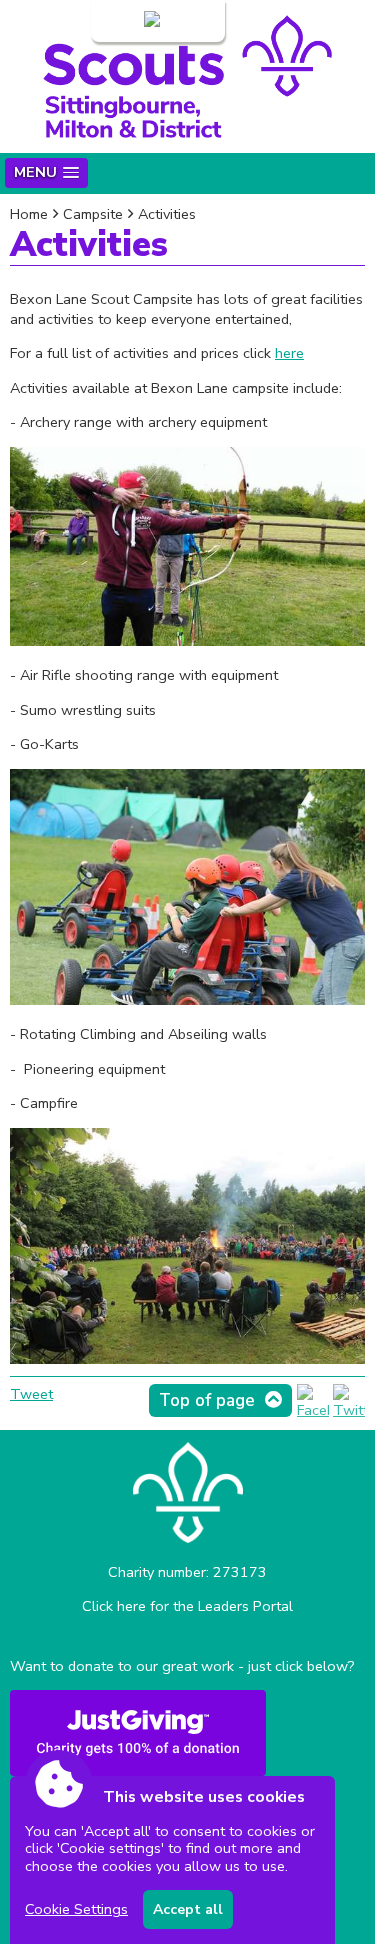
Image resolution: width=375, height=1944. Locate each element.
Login (122, 21)
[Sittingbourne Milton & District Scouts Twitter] (349, 1410)
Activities (167, 214)
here (289, 353)
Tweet (31, 1394)
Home (29, 214)
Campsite (93, 214)
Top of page (207, 1400)
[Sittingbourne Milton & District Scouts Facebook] (313, 1410)
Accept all (188, 1909)
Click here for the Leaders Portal (187, 1606)
